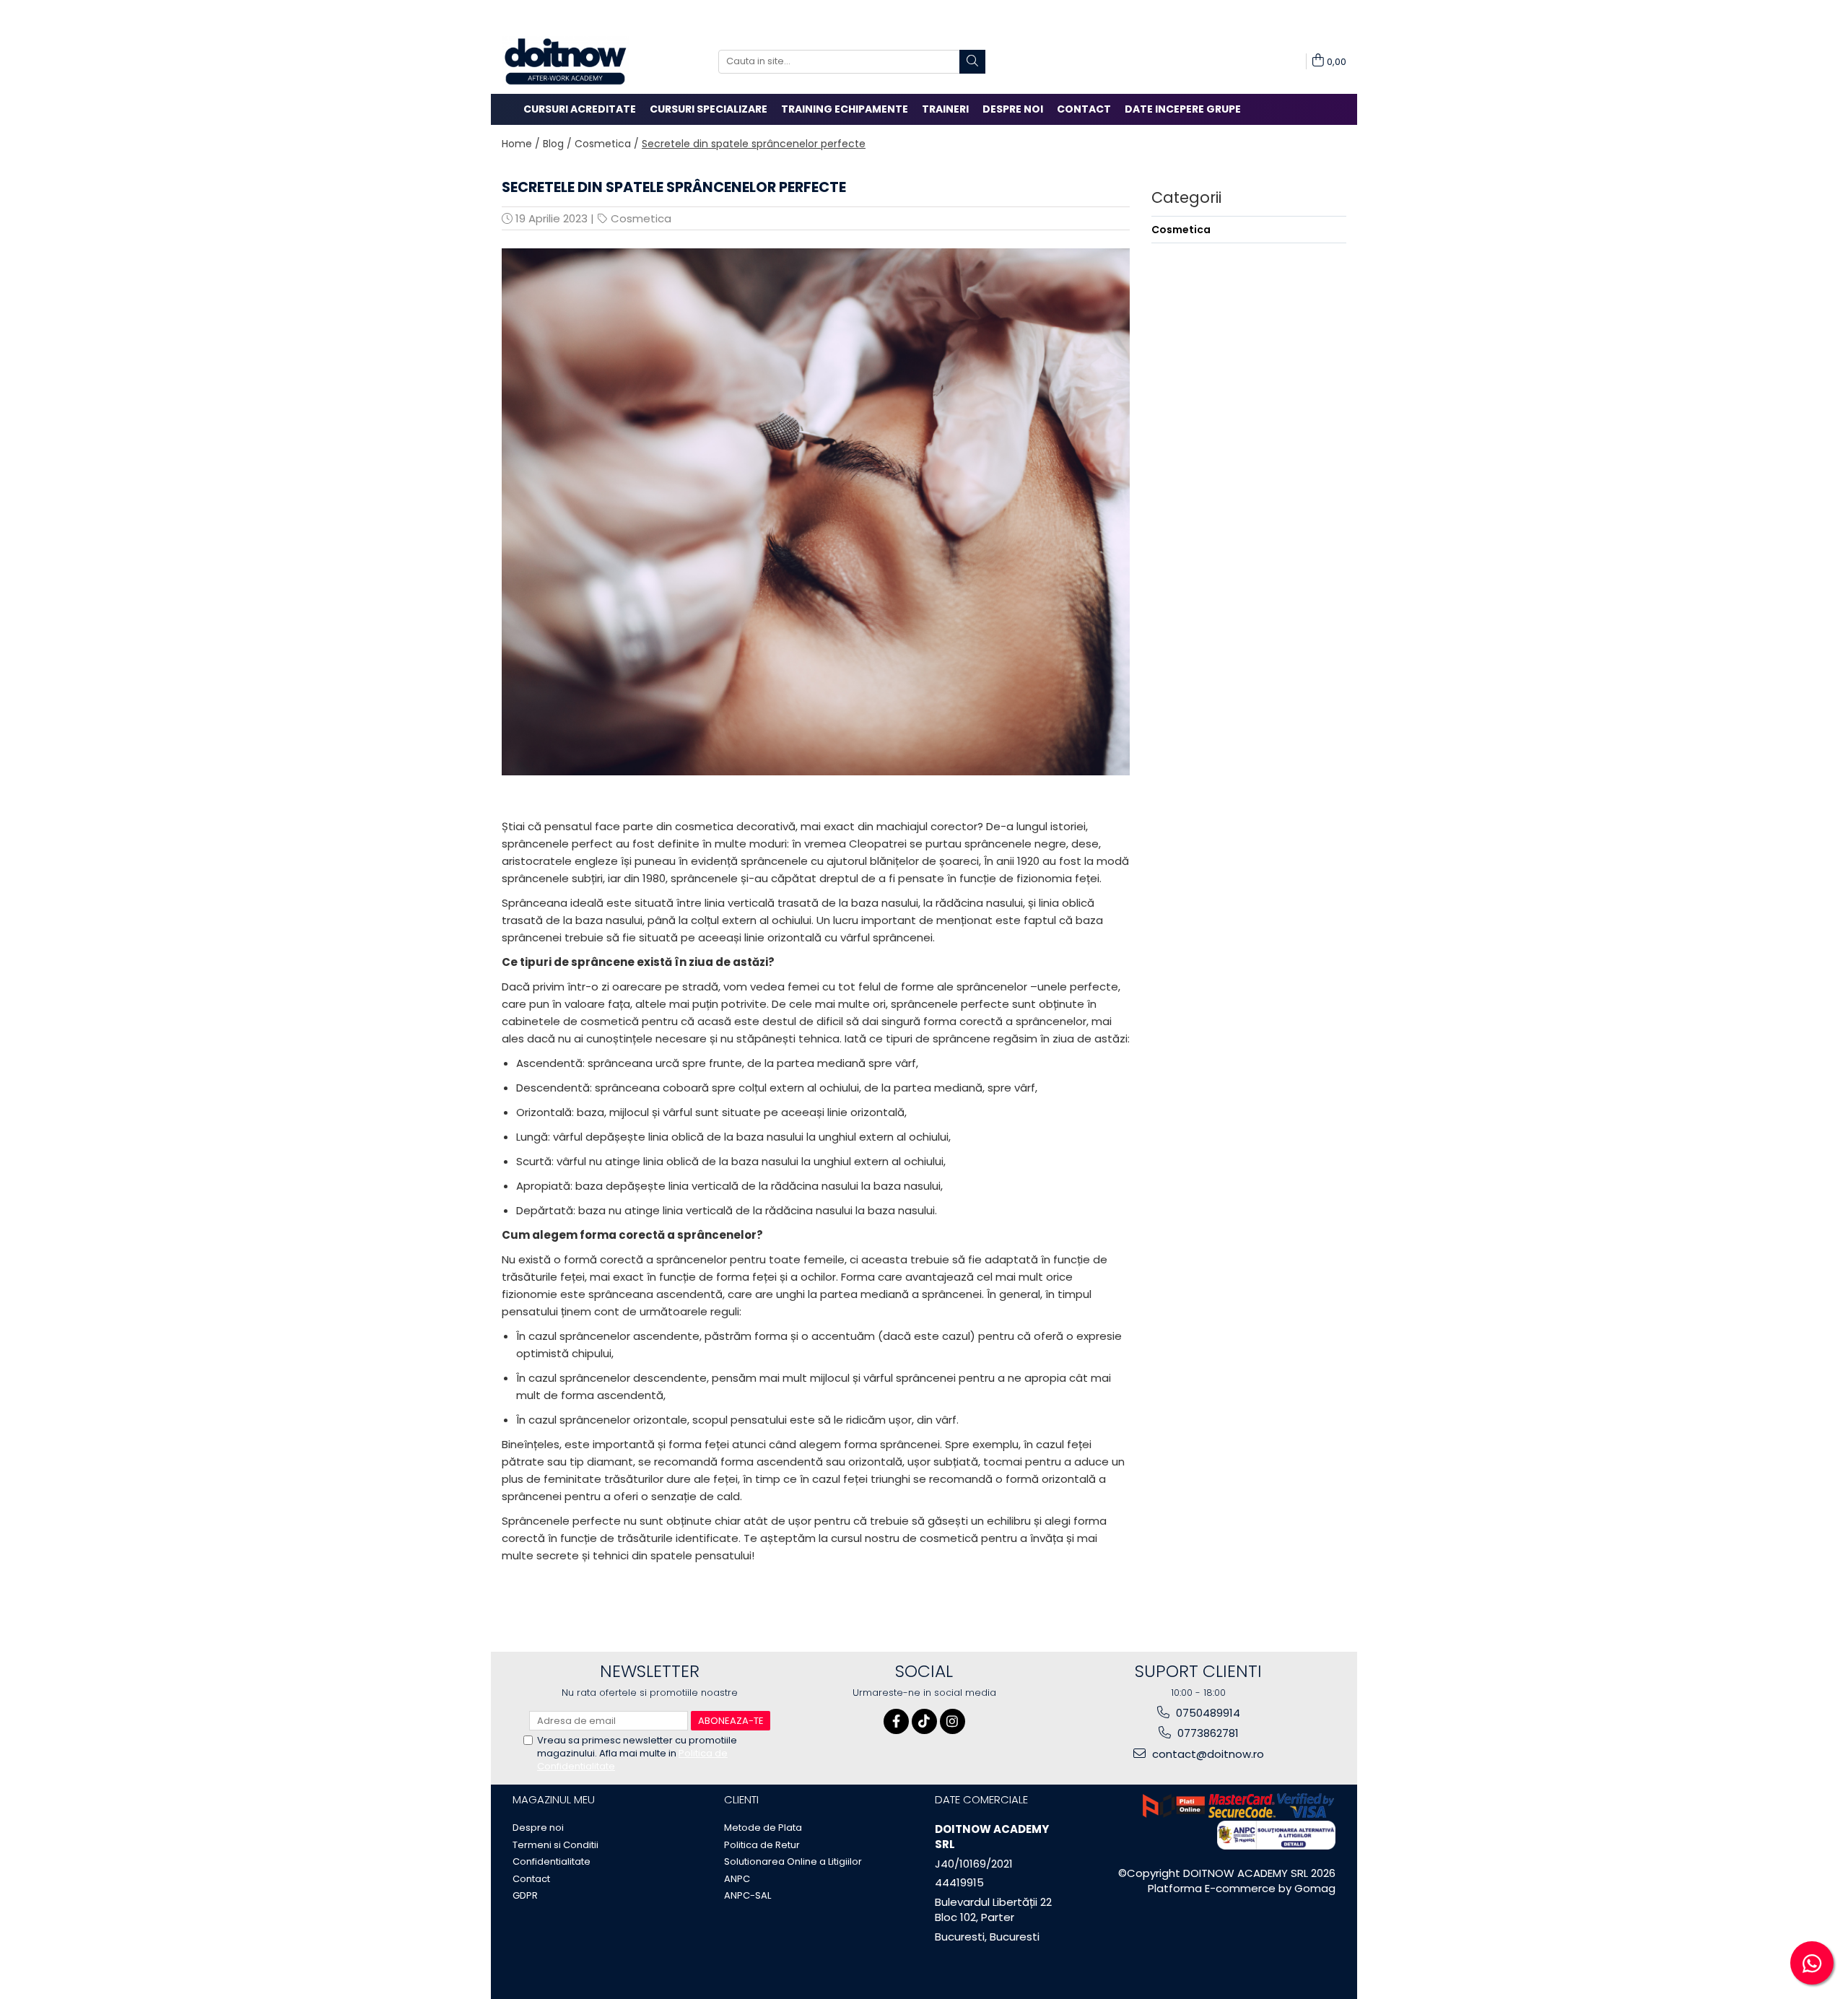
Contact (1084, 109)
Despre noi (1013, 109)
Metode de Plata (763, 1828)
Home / (521, 144)
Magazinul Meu (554, 1799)
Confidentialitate (552, 1862)
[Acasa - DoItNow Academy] (574, 61)
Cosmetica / (607, 144)
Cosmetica (641, 218)
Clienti (741, 1799)
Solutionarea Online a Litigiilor (793, 1862)
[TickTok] (924, 1721)
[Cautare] (972, 62)
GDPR (525, 1896)
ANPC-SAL (748, 1896)
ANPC (737, 1879)
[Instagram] (953, 1721)
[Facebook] (896, 1721)
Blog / (557, 144)
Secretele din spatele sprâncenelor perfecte (754, 144)
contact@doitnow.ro (1207, 1754)
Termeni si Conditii (555, 1845)
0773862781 (1207, 1733)
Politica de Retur (762, 1845)
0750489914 (1207, 1713)
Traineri (945, 109)
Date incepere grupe (1183, 109)
